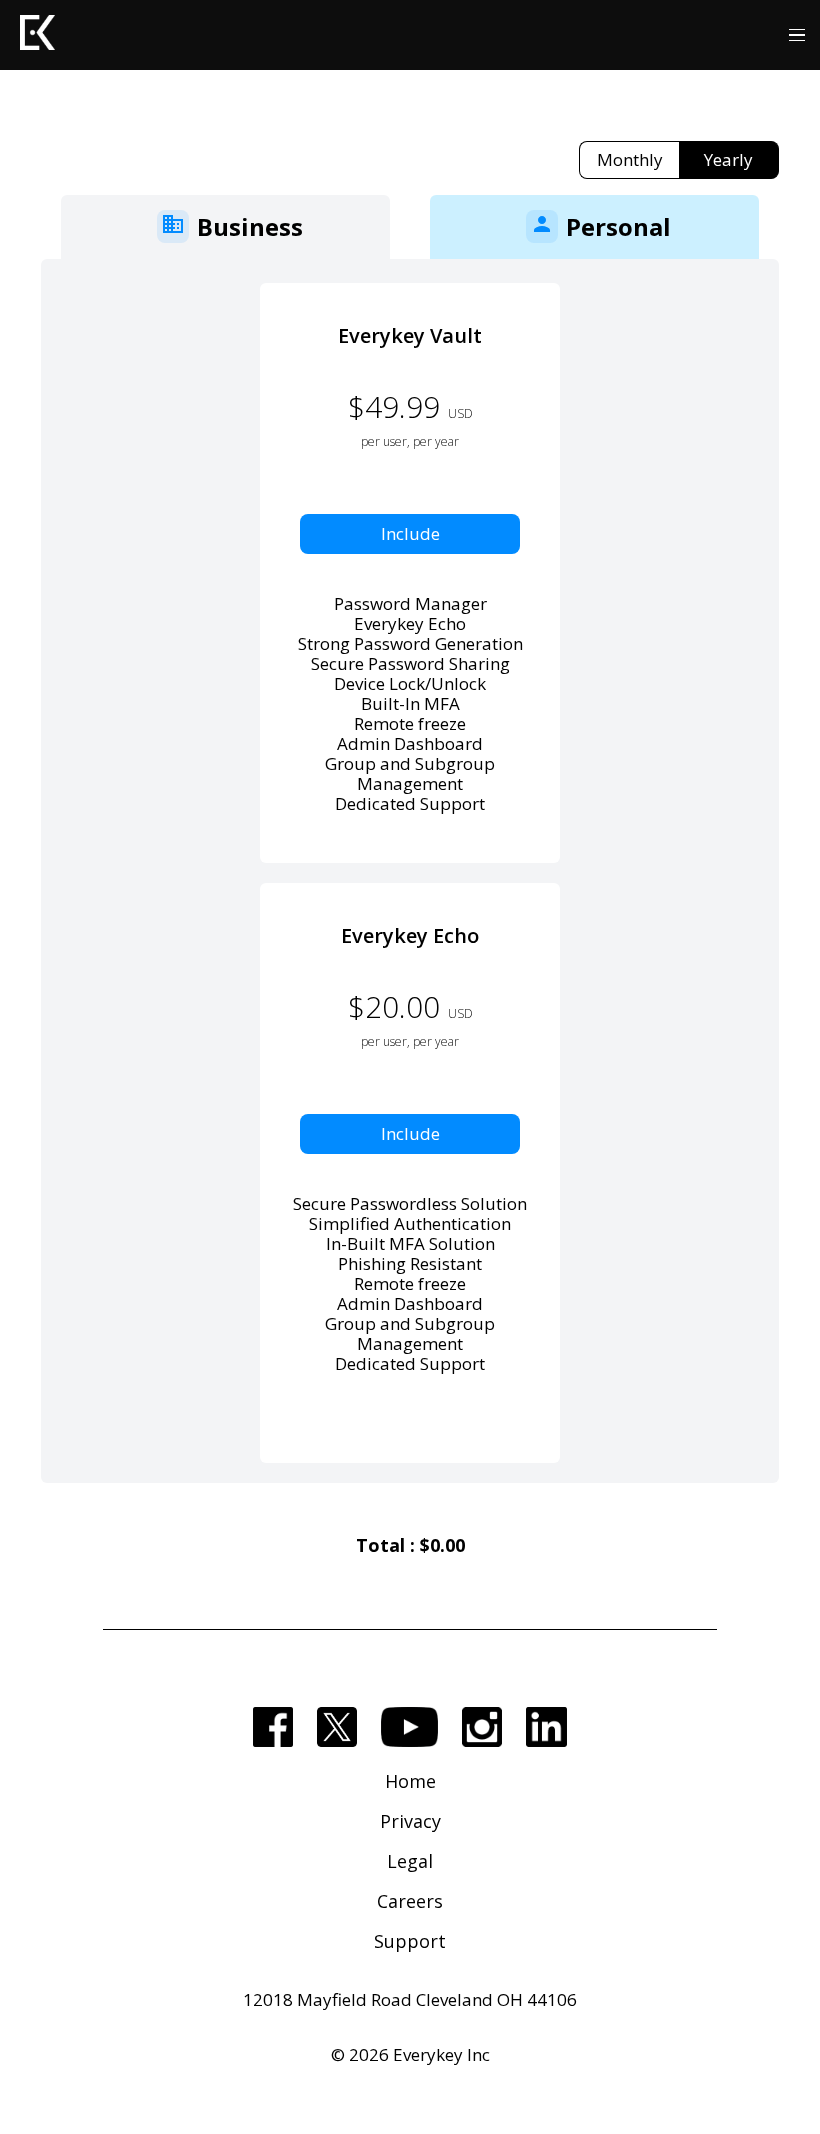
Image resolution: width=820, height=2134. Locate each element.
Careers (410, 1901)
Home (410, 1781)
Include (410, 533)
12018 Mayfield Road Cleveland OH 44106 (410, 1999)
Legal (410, 1861)
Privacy (410, 1821)
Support (410, 1941)
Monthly (630, 159)
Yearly (728, 159)
